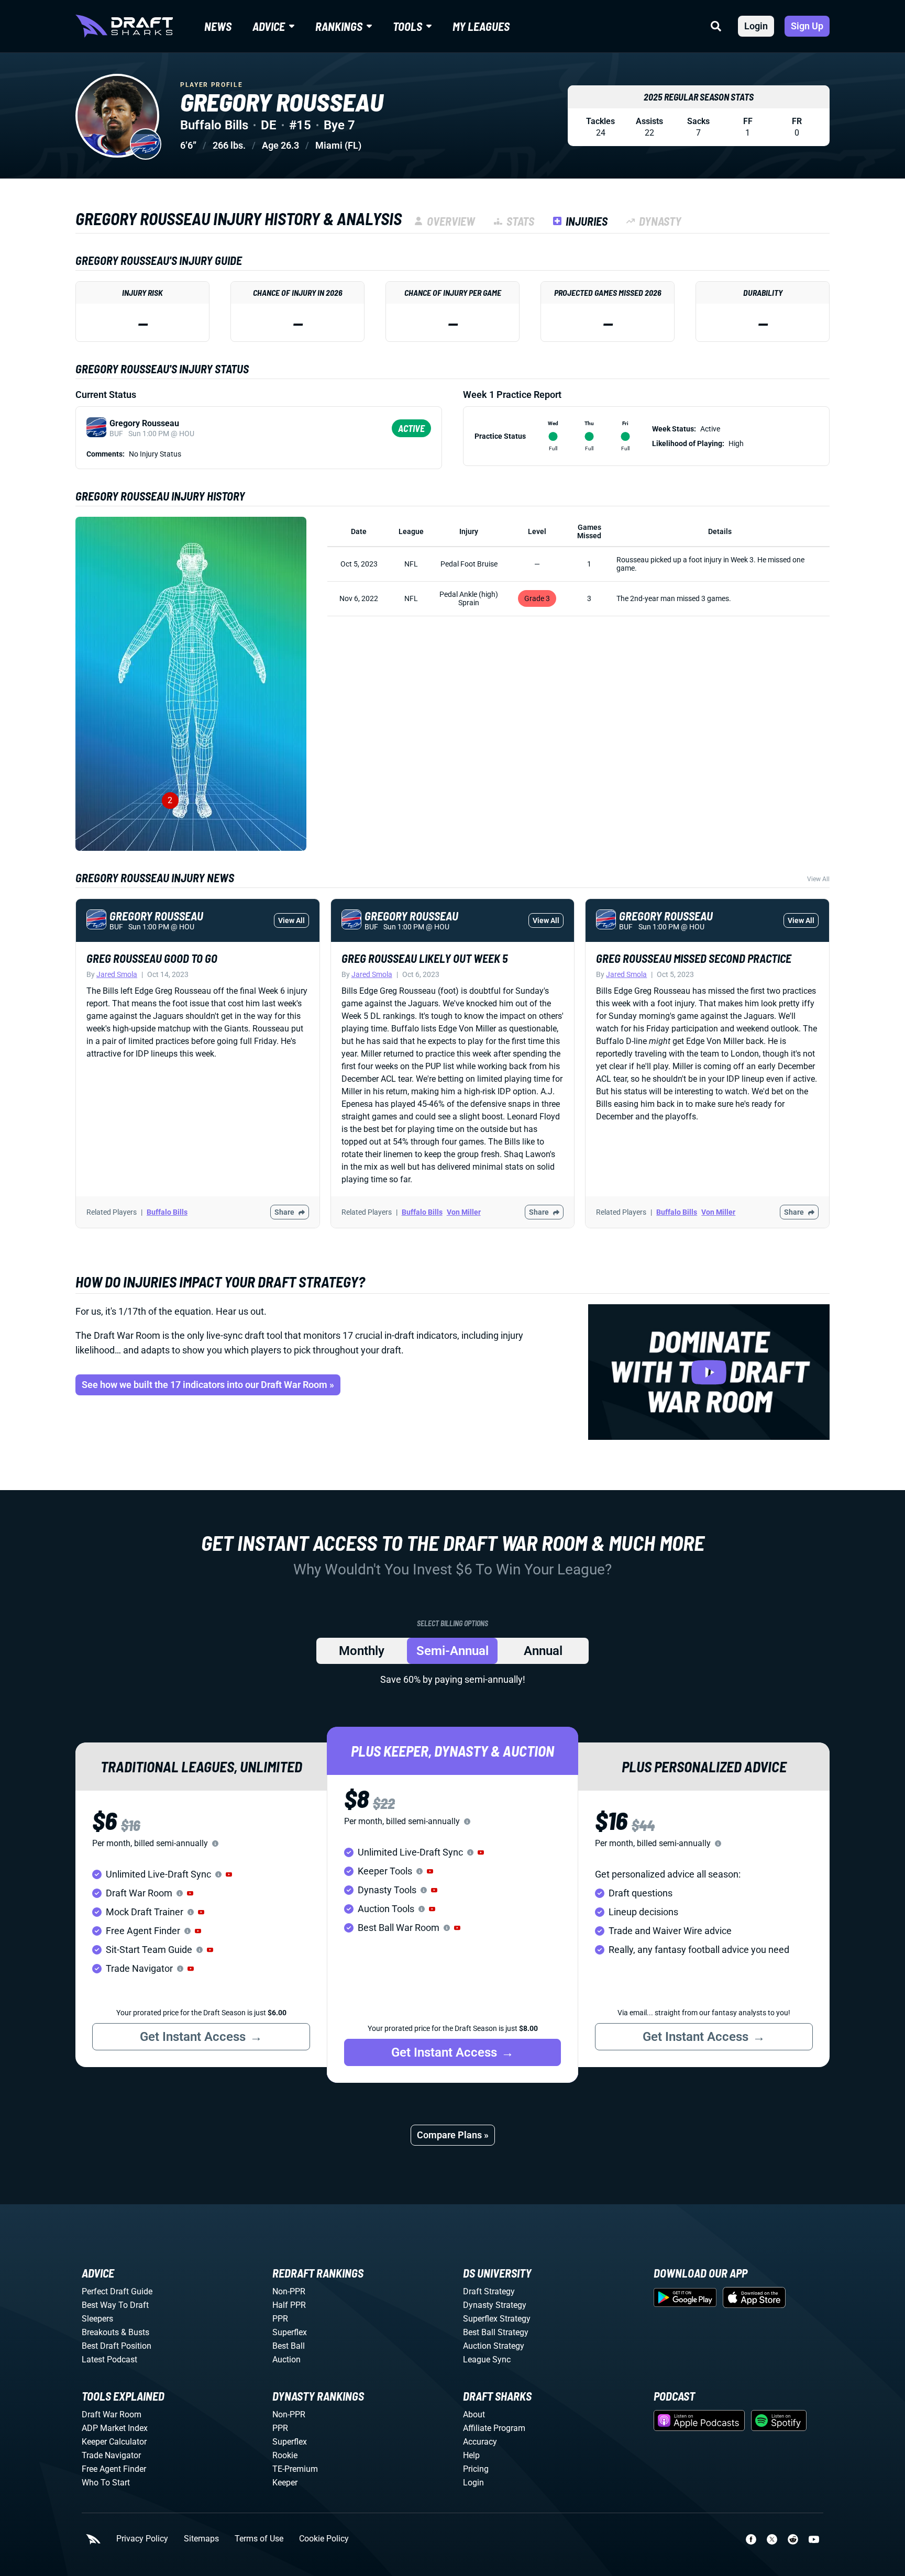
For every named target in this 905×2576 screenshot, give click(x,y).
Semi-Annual (452, 1651)
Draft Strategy (489, 2291)
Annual (543, 1651)
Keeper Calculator (114, 2442)
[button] (229, 1874)
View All (818, 879)
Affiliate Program (494, 2428)
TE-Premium (295, 2469)
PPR (280, 2319)
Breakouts (100, 2332)
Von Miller (464, 1212)
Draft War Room (112, 2414)
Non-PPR (289, 2291)
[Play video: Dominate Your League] (709, 1372)
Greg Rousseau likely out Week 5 (424, 958)
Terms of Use (259, 2539)
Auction (286, 2360)
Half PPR (289, 2305)
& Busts (135, 2332)
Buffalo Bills (167, 1212)
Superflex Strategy (497, 2319)
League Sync (487, 2360)
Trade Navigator (111, 2455)
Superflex (290, 2332)
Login (756, 26)
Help (471, 2455)
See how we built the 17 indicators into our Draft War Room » (208, 1385)
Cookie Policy (324, 2539)
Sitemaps (201, 2539)
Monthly (362, 1651)
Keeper (285, 2483)
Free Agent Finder (114, 2469)
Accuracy (480, 2442)
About (474, 2414)
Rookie (285, 2455)
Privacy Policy (142, 2539)
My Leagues (481, 26)
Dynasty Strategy (495, 2305)
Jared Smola (117, 974)
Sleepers (97, 2319)
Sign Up (807, 26)
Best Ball (289, 2346)
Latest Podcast (109, 2360)
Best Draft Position (117, 2346)
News (218, 26)
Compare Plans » (453, 2135)
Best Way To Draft (115, 2305)
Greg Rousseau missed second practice (694, 958)
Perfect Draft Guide (117, 2291)
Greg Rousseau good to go (152, 958)
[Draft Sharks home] (124, 26)
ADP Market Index (115, 2428)
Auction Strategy (494, 2346)
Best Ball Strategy (496, 2332)
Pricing (476, 2469)
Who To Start (106, 2483)
